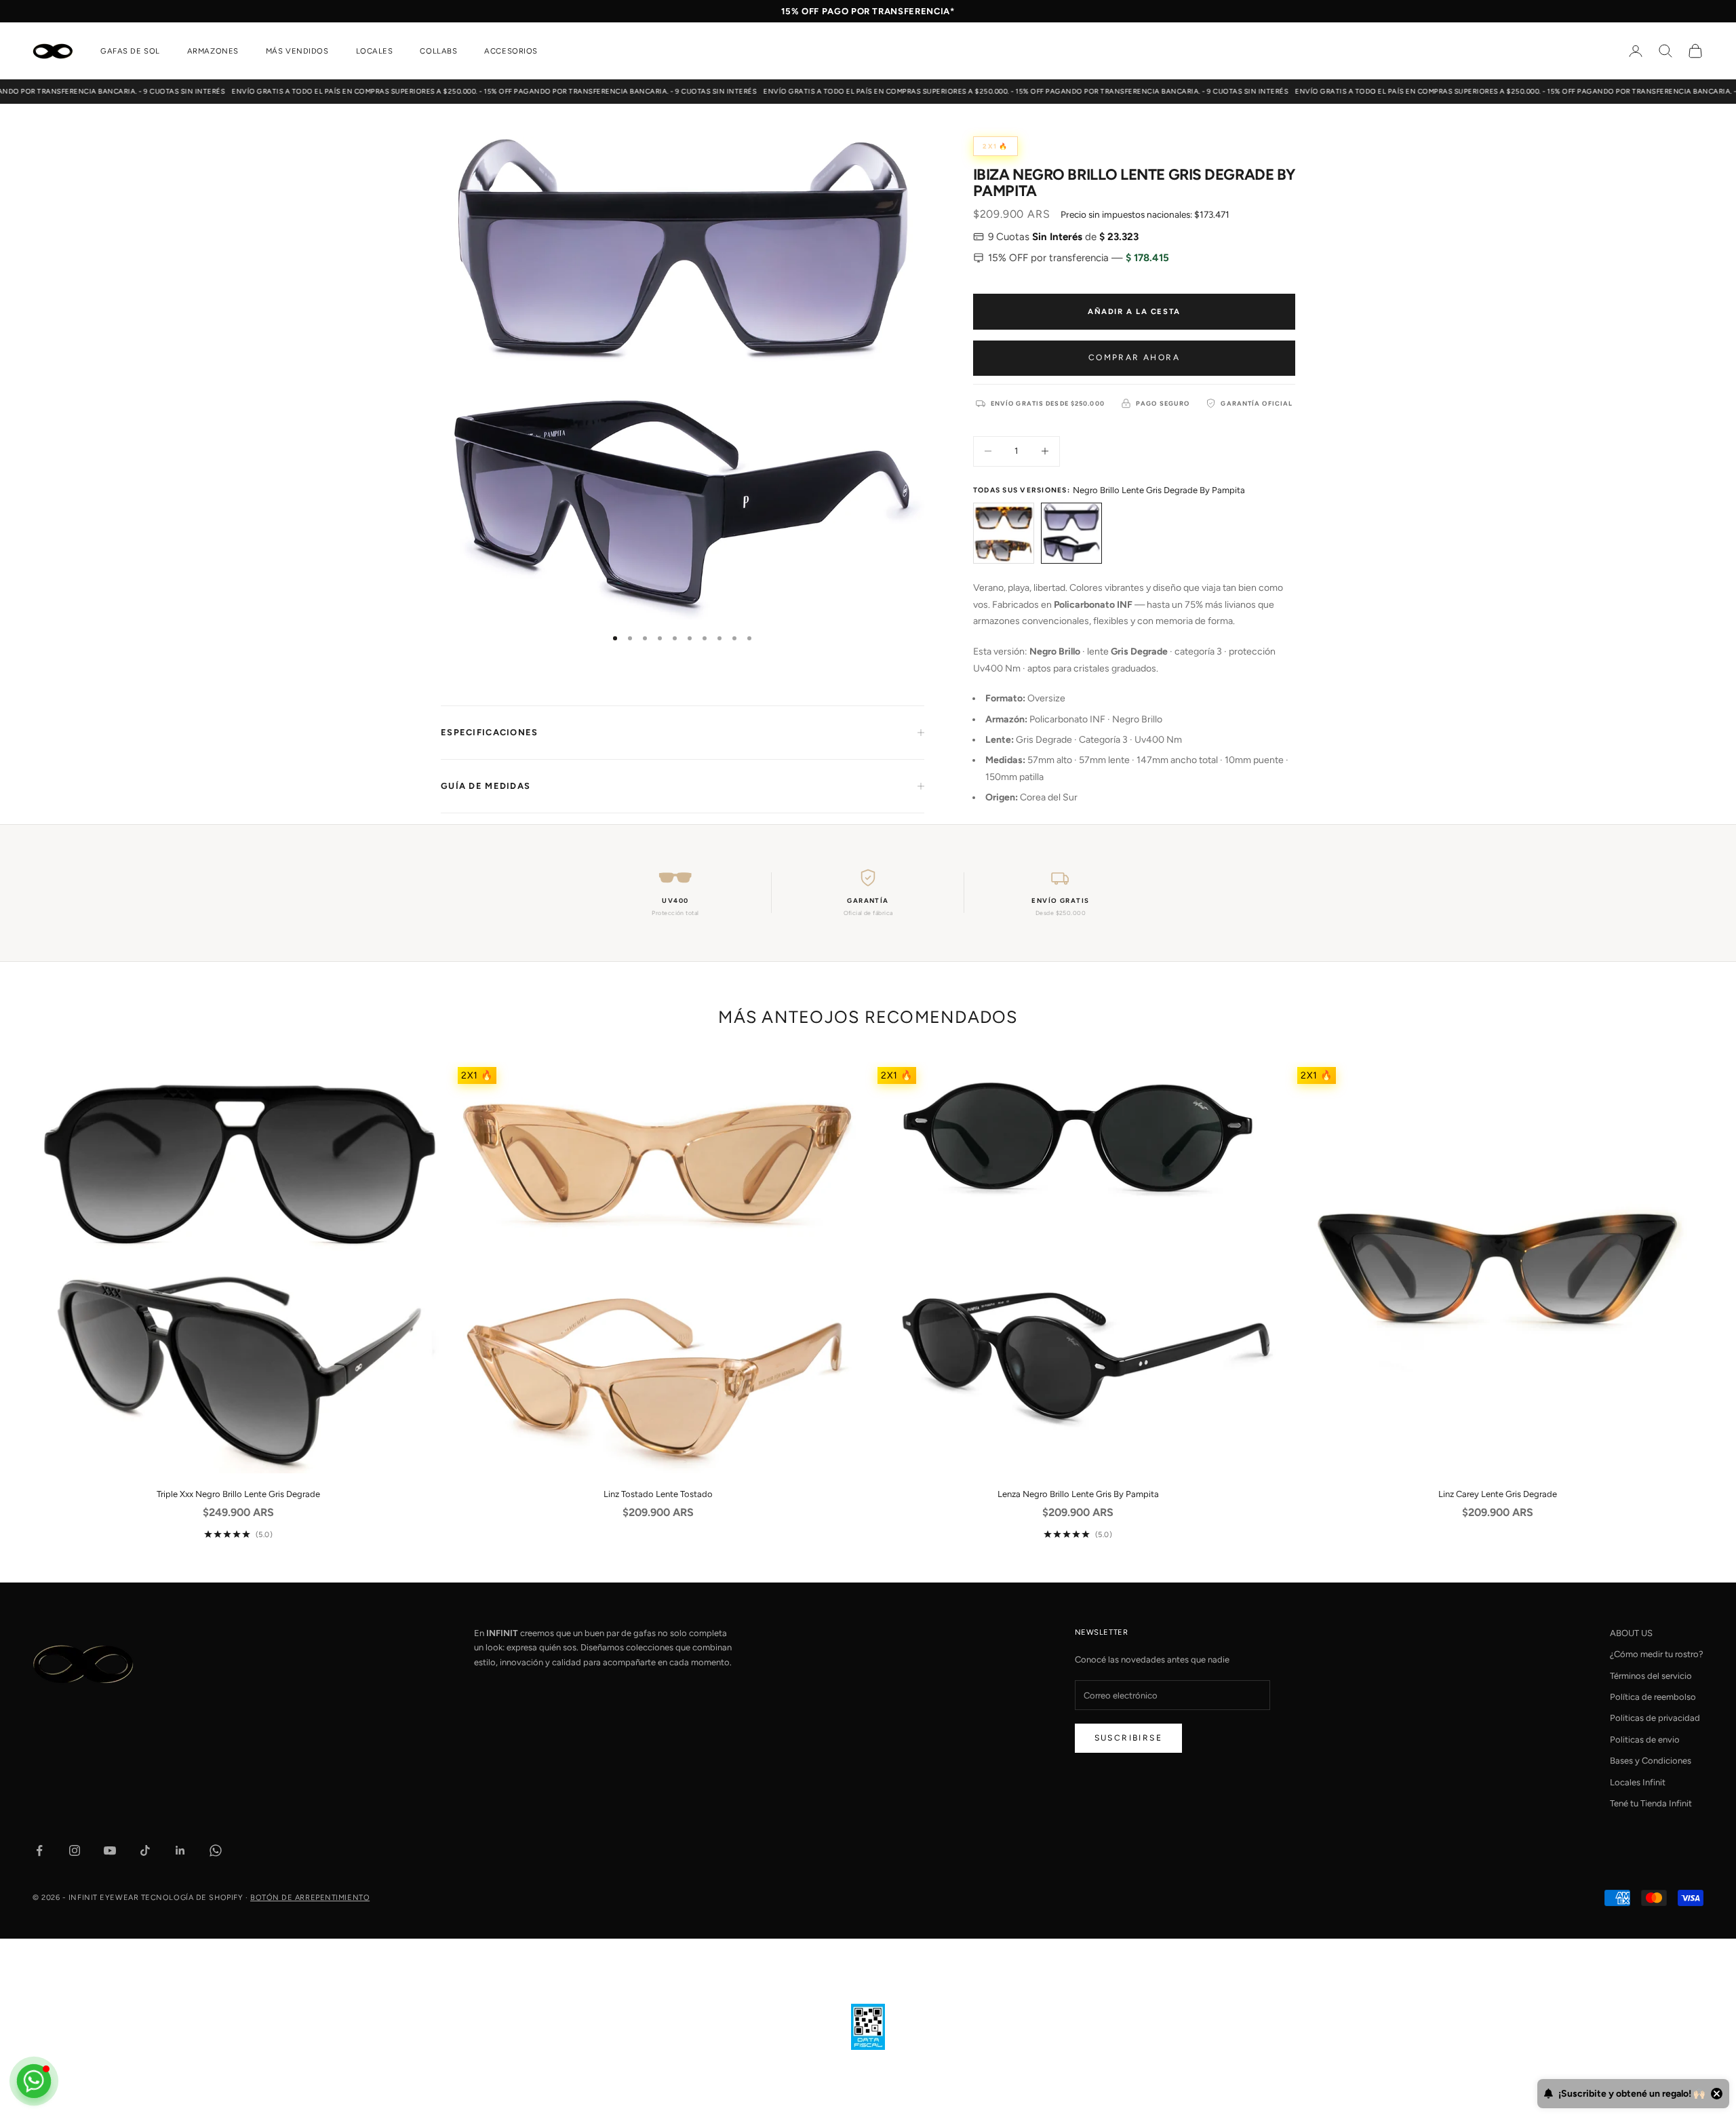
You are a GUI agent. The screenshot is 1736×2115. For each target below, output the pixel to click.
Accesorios (511, 51)
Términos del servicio (1651, 1676)
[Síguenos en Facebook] (39, 1850)
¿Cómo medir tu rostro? (1657, 1654)
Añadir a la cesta (1134, 311)
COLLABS (438, 51)
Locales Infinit (1638, 1782)
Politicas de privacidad (1655, 1718)
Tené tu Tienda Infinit (1651, 1803)
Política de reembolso (1653, 1697)
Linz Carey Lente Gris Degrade (1498, 1494)
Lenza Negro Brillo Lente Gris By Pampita (1078, 1494)
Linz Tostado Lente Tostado (658, 1494)
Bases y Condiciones (1651, 1761)
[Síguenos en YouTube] (110, 1850)
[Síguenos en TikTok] (145, 1850)
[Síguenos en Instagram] (75, 1850)
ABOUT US (1631, 1633)
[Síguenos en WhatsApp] (216, 1850)
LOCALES (375, 51)
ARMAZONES (213, 51)
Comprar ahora (1134, 357)
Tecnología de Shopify (192, 1898)
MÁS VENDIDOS (297, 51)
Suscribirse (1128, 1738)
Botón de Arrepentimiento (310, 1898)
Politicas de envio (1645, 1740)
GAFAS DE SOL (130, 51)
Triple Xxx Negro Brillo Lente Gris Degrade (238, 1494)
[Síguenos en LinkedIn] (180, 1850)
